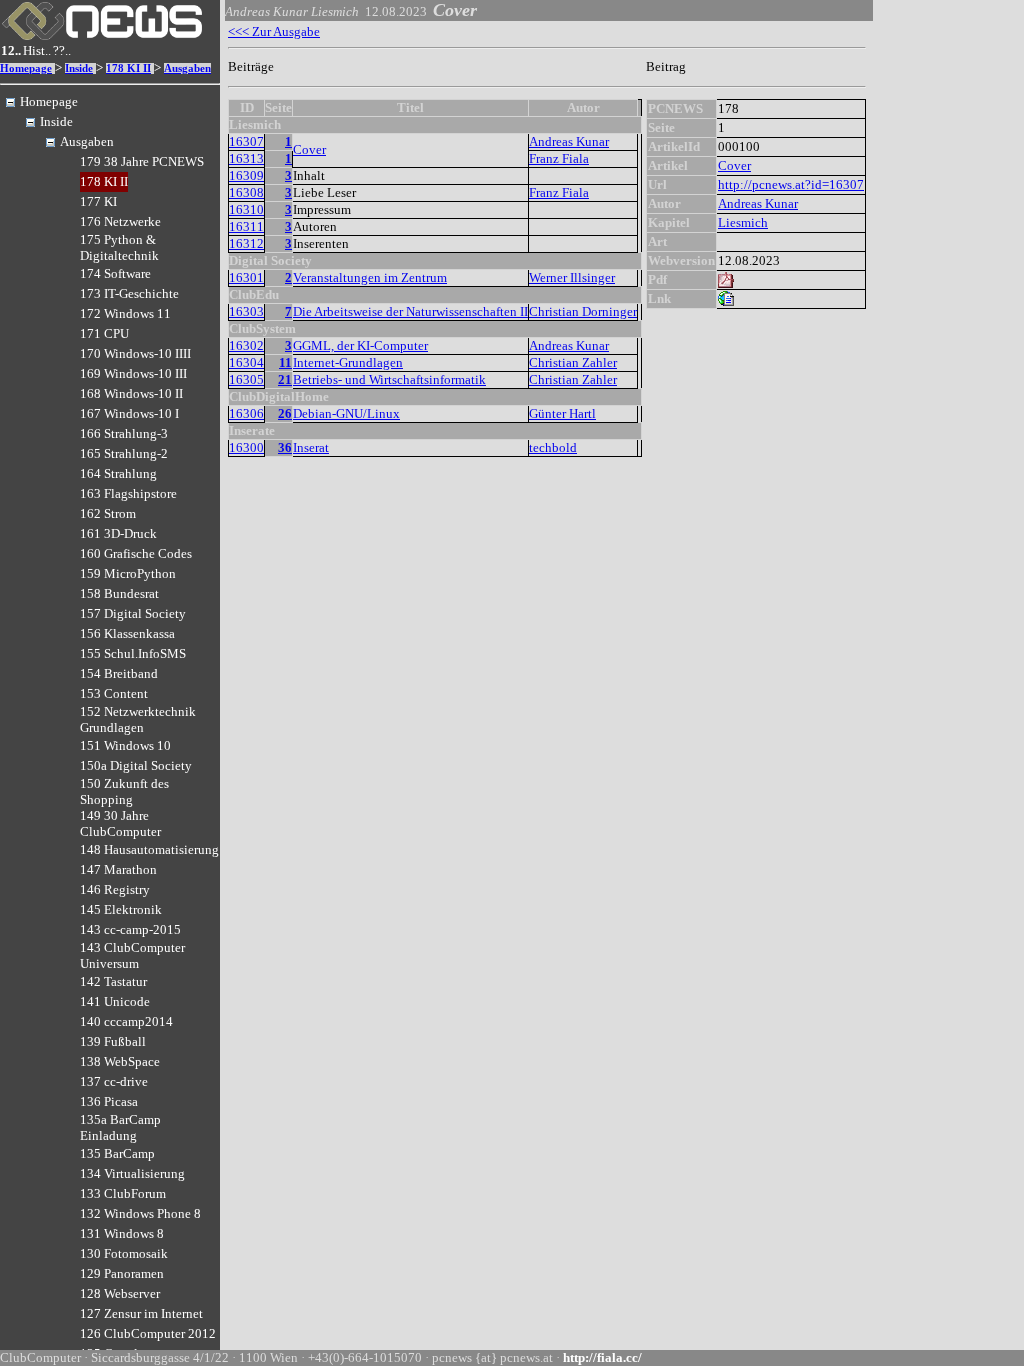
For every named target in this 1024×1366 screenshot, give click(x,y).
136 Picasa (109, 1101)
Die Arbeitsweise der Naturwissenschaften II (410, 311)
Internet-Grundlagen (348, 362)
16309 (246, 175)
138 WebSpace (120, 1061)
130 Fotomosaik (124, 1253)
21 (285, 379)
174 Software (115, 273)
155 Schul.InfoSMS (133, 653)
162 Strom (108, 513)
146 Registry (115, 889)
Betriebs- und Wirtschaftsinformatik (389, 379)
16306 (246, 413)
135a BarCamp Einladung (120, 1127)
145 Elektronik (121, 909)
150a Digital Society (136, 765)
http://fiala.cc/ (602, 1357)
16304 (246, 362)
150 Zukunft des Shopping (124, 791)
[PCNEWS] (102, 35)
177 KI (98, 201)
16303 (246, 311)
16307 (246, 141)
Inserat (311, 447)
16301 (246, 277)
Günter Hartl (562, 413)
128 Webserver (120, 1293)
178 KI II (128, 68)
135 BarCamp (117, 1153)
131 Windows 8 (122, 1233)
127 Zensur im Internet (141, 1313)
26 (285, 413)
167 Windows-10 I (129, 413)
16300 (246, 447)
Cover (309, 149)
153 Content (114, 693)
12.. (11, 50)
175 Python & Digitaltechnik (119, 247)
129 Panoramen (122, 1273)
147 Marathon (118, 869)
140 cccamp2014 (126, 1021)
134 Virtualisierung (132, 1173)
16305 (246, 379)
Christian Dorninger (583, 311)
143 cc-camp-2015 (130, 929)
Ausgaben (187, 68)
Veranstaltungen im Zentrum (370, 277)
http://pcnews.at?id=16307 (791, 184)
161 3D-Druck (118, 533)
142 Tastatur (113, 981)
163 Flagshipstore (128, 493)
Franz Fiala (559, 158)
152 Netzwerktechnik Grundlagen (138, 719)
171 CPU (104, 333)
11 (285, 362)
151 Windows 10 (125, 745)
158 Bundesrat (119, 593)
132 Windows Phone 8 (140, 1213)
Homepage (26, 68)
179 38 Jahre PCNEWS (142, 161)
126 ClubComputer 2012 (148, 1333)
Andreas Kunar (569, 141)
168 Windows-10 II (131, 393)
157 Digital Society (133, 613)
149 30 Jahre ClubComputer (120, 823)
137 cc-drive (114, 1081)
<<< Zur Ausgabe (274, 31)
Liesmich (743, 222)
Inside (79, 68)
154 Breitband (119, 673)
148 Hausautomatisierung (149, 849)
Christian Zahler (573, 362)
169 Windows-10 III (133, 373)
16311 (246, 226)
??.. (62, 50)
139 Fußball (113, 1041)
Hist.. (37, 50)
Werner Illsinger (572, 277)
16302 (246, 345)
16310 (246, 209)
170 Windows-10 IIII (135, 353)
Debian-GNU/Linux (346, 413)
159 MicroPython (128, 573)
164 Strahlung (118, 473)
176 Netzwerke (120, 221)
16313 (246, 158)
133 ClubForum (123, 1193)
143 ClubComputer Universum (132, 955)
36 (285, 447)
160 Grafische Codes (136, 553)
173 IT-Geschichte (129, 293)
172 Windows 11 (125, 313)
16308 (246, 192)
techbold (553, 447)
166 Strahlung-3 (124, 433)
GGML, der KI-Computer (360, 345)
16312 (246, 243)
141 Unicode (115, 1001)
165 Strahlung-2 (124, 453)
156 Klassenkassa (127, 633)
